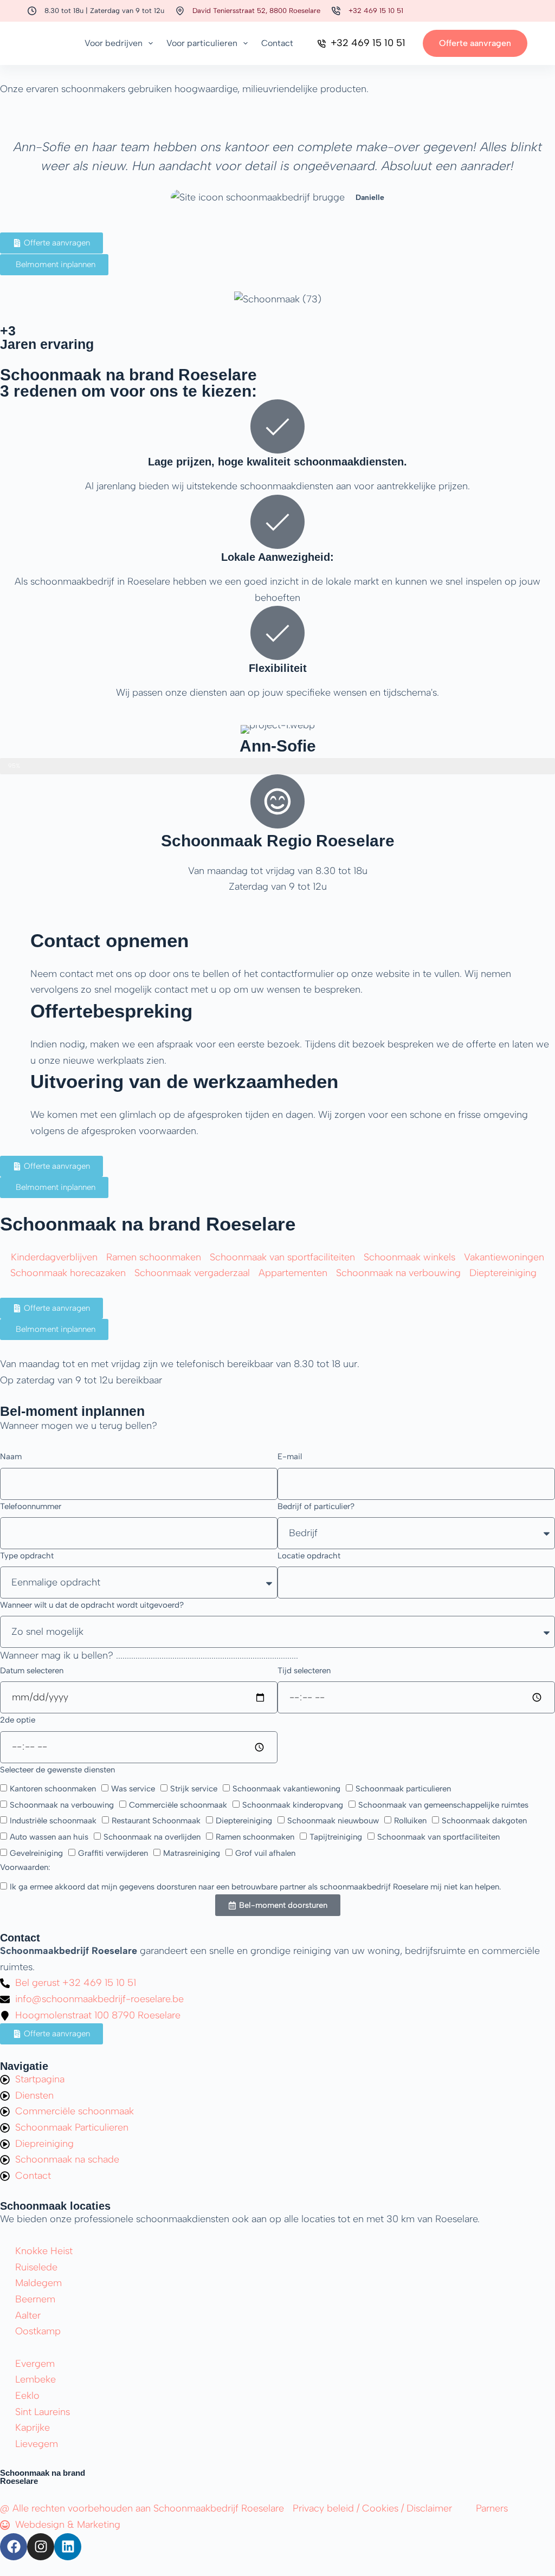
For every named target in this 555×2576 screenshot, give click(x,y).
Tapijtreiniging (336, 1837)
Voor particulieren (202, 43)
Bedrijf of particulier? (316, 1506)
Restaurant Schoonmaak (156, 1821)
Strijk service (194, 1789)
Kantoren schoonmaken (53, 1789)
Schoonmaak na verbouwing (62, 1805)
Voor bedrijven (114, 43)
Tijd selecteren (304, 1671)
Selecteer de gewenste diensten (57, 1770)
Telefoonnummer (31, 1506)
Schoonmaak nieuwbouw (333, 1821)
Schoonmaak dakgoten (484, 1821)
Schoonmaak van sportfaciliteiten (438, 1837)
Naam (11, 1457)
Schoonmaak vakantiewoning (286, 1789)
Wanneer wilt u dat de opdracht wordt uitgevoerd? (92, 1605)
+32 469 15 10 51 (376, 11)
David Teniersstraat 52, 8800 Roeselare (256, 11)
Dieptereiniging (244, 1821)
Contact (277, 43)
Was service (133, 1789)
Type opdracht (27, 1556)
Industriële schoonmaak (53, 1821)
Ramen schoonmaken (255, 1837)
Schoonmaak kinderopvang (293, 1805)
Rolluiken (410, 1821)
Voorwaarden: (25, 1867)
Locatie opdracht (309, 1556)
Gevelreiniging (36, 1853)
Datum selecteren (32, 1671)
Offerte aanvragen (475, 43)
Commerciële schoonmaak (178, 1805)
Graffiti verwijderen (113, 1853)
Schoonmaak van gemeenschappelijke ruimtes (443, 1805)
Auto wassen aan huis (49, 1837)
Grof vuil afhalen (265, 1853)
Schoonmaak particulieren (403, 1789)
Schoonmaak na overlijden (152, 1837)
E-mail (290, 1457)
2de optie (18, 1720)
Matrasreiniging (192, 1853)
